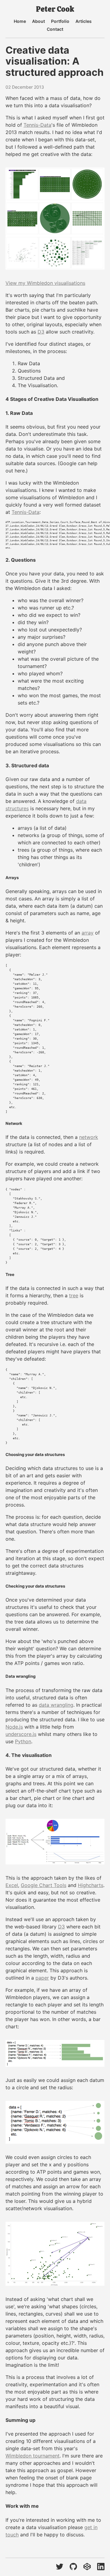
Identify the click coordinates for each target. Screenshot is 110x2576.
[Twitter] (60, 2567)
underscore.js (21, 1734)
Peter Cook (55, 9)
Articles (84, 21)
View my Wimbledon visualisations (45, 283)
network (89, 1137)
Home (20, 21)
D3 (41, 332)
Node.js (14, 1727)
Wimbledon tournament (33, 2456)
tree (74, 1295)
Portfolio (60, 21)
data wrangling (56, 1705)
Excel (12, 1885)
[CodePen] (87, 2567)
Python (23, 1741)
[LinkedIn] (101, 2567)
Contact (55, 29)
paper (42, 1978)
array (88, 933)
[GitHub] (73, 2567)
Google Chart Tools (44, 1885)
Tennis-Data (37, 125)
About (38, 21)
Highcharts (91, 1885)
